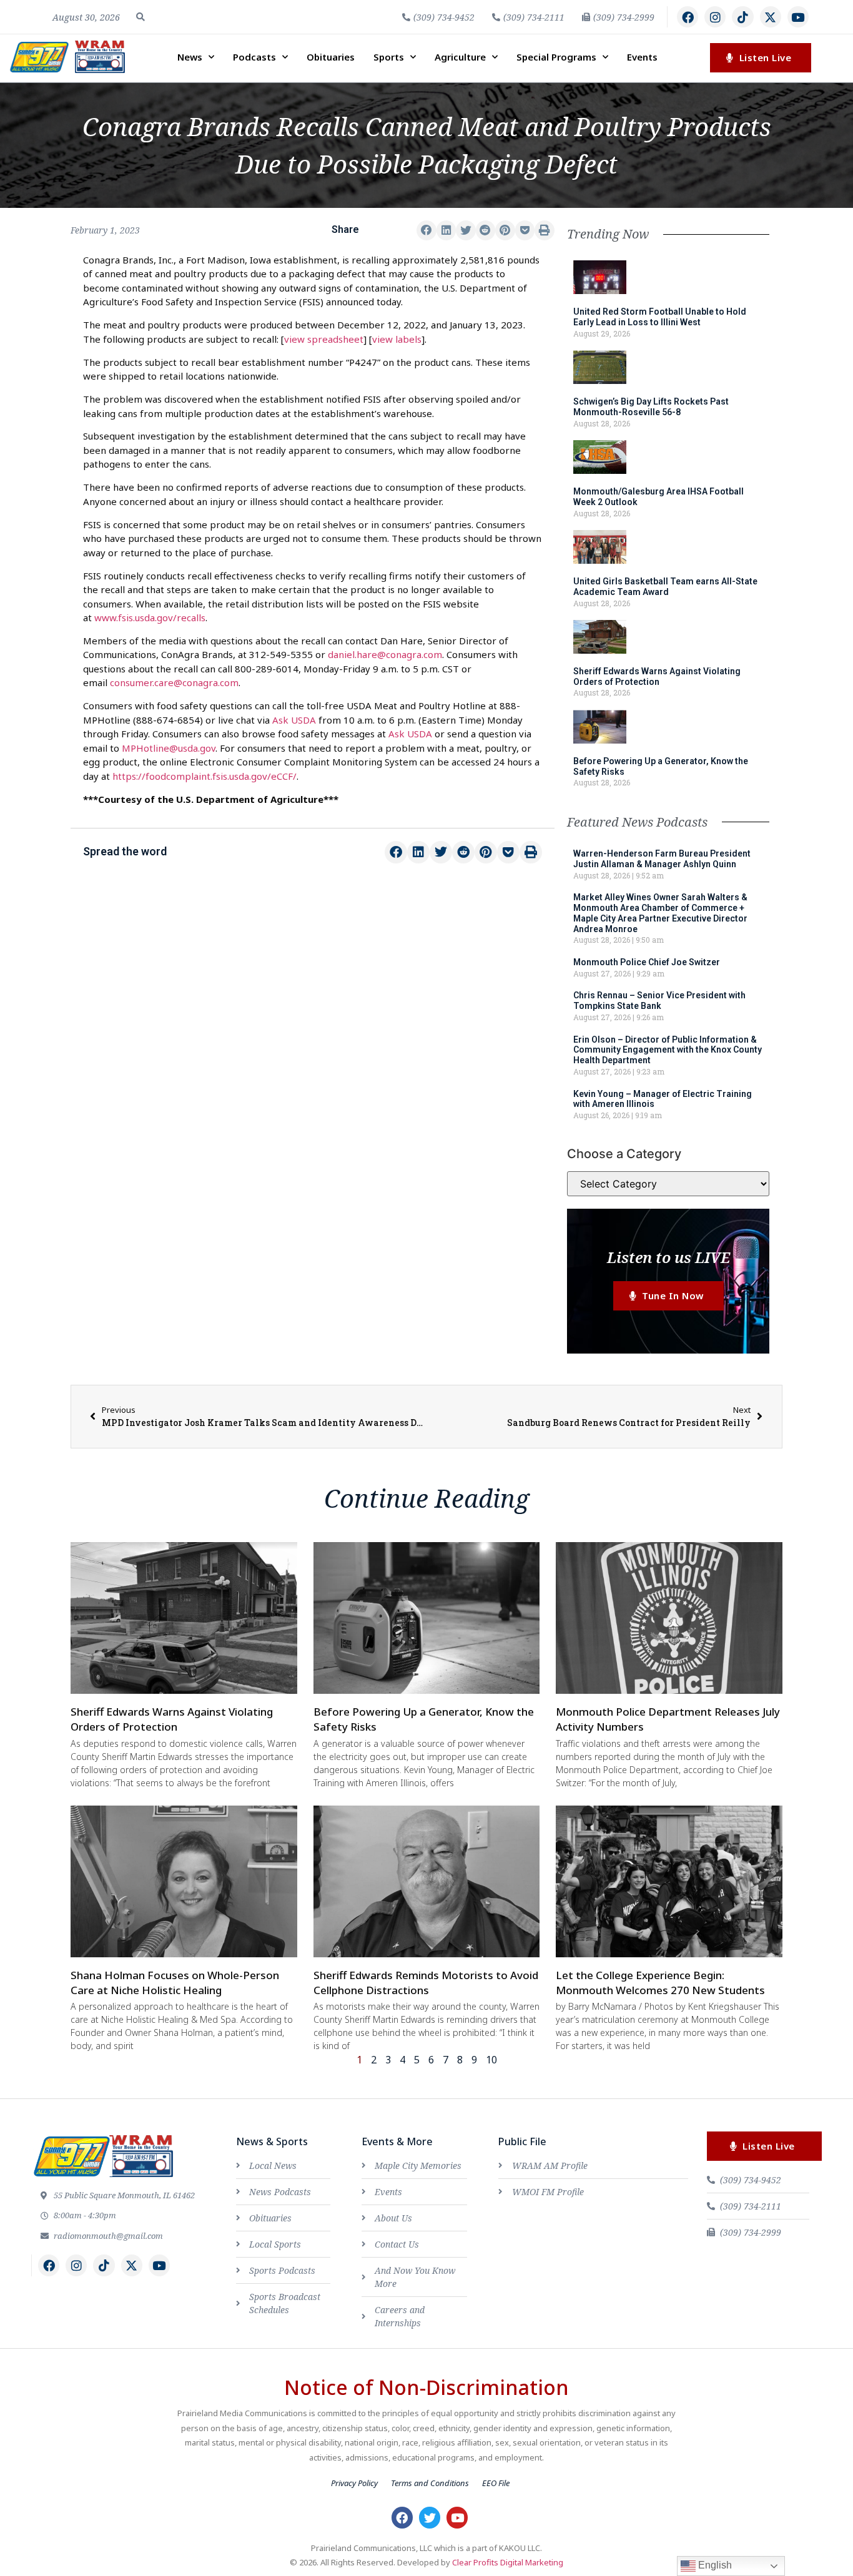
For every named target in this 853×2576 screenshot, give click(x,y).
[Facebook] (688, 17)
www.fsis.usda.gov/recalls (150, 617)
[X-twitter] (771, 17)
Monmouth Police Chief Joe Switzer (647, 962)
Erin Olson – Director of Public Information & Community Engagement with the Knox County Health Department (668, 1050)
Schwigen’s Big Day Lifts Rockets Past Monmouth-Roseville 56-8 (651, 407)
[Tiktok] (742, 17)
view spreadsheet (324, 339)
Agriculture (460, 57)
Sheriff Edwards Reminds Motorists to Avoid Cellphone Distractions (426, 1983)
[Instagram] (715, 17)
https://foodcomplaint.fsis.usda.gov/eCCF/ (205, 776)
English (714, 2565)
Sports (389, 57)
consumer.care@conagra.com (174, 682)
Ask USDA (294, 720)
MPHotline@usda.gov (169, 748)
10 (491, 2060)
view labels (397, 339)
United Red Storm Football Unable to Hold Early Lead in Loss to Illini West (660, 317)
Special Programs (556, 57)
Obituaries (331, 57)
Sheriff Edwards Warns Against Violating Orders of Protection (657, 676)
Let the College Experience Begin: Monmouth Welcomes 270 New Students (660, 1983)
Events (642, 57)
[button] (141, 17)
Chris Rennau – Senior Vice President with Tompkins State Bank (659, 1000)
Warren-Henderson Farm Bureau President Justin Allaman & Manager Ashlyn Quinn (662, 859)
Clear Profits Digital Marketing (508, 2562)
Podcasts (254, 57)
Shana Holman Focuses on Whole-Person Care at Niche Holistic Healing (175, 1983)
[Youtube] (798, 17)
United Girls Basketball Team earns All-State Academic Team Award (665, 587)
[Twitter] (430, 2517)
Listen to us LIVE (668, 1257)
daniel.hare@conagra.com (385, 654)
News (190, 57)
